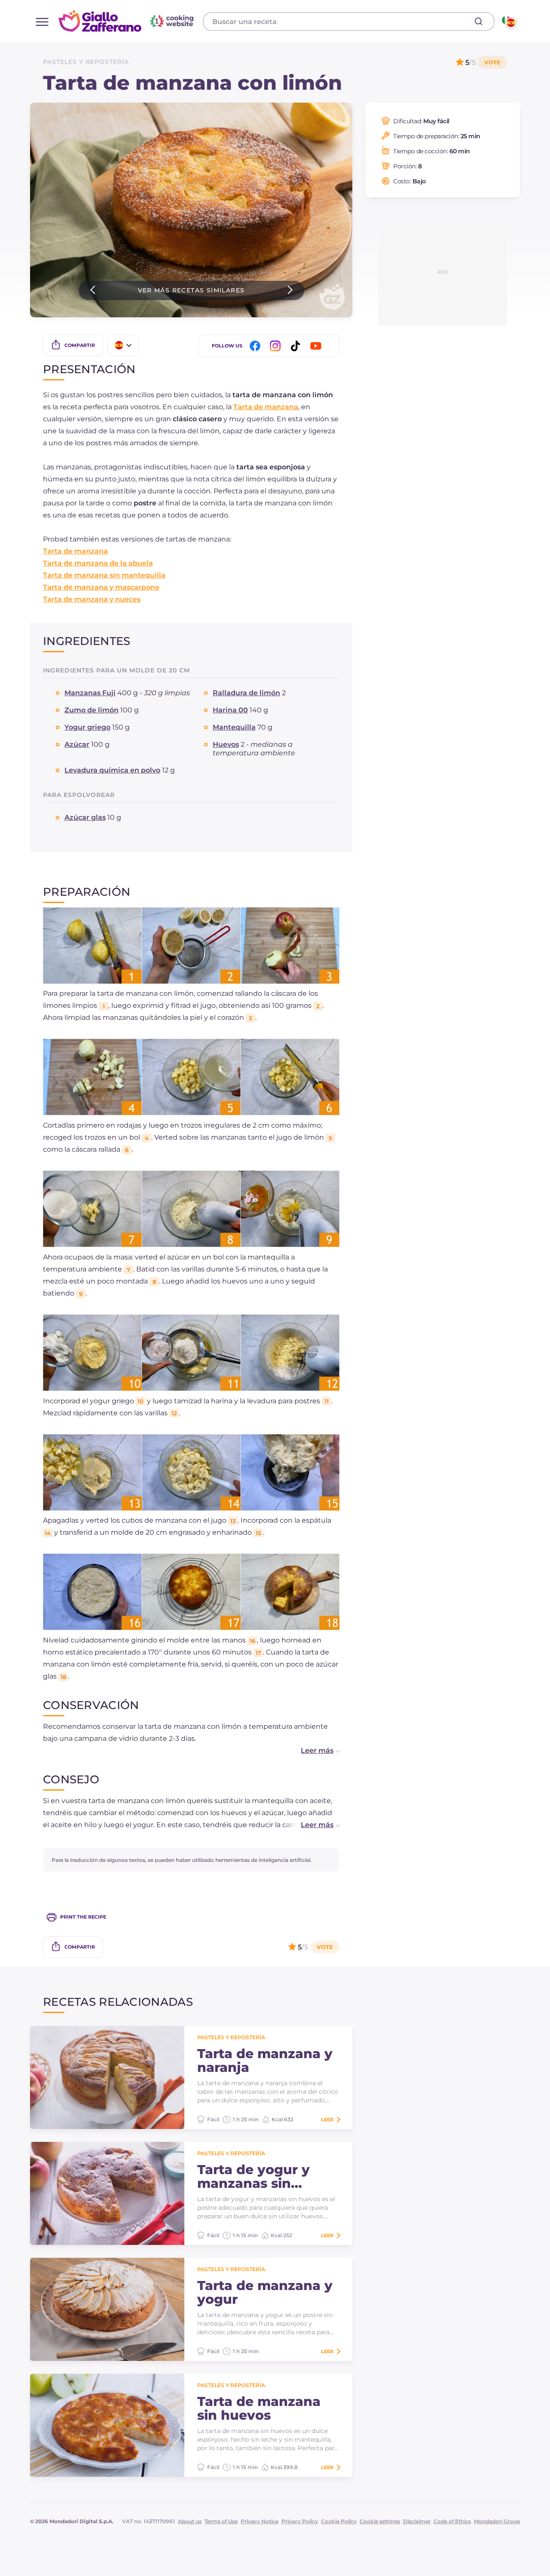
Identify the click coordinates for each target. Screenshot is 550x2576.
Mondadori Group (497, 2521)
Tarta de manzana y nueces (92, 599)
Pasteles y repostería (86, 62)
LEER (327, 2120)
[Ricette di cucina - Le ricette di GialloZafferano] (509, 21)
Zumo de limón (92, 710)
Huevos (226, 744)
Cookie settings (380, 2521)
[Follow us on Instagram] (277, 346)
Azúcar (77, 744)
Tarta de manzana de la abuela (98, 563)
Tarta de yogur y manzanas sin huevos (254, 2177)
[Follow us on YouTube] (317, 346)
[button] (312, 1751)
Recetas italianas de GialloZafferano (127, 21)
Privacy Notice (260, 2521)
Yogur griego (87, 727)
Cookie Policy (339, 2521)
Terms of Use (221, 2521)
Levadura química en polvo (112, 770)
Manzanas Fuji (90, 693)
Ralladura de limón (246, 693)
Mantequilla (234, 727)
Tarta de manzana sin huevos (259, 2409)
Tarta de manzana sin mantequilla (104, 575)
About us (190, 2521)
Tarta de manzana (266, 407)
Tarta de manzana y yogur (265, 2293)
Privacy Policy (300, 2521)
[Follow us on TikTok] (297, 346)
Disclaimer (417, 2521)
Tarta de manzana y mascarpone (101, 587)
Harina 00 (230, 710)
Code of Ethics (452, 2521)
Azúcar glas (85, 817)
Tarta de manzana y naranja (265, 2061)
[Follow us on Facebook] (257, 346)
